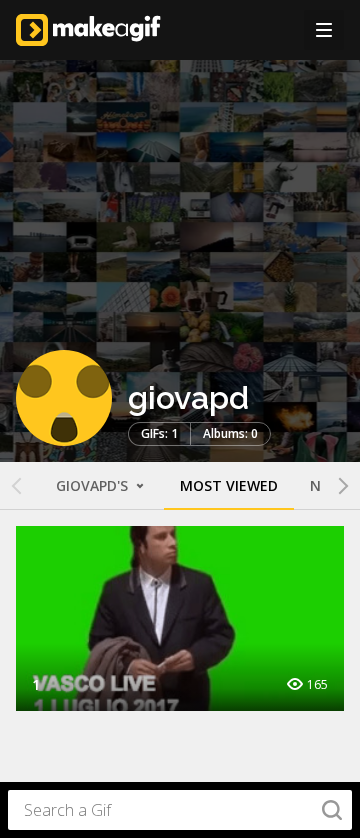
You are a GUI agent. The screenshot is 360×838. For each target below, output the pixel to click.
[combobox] (180, 810)
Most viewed (229, 485)
